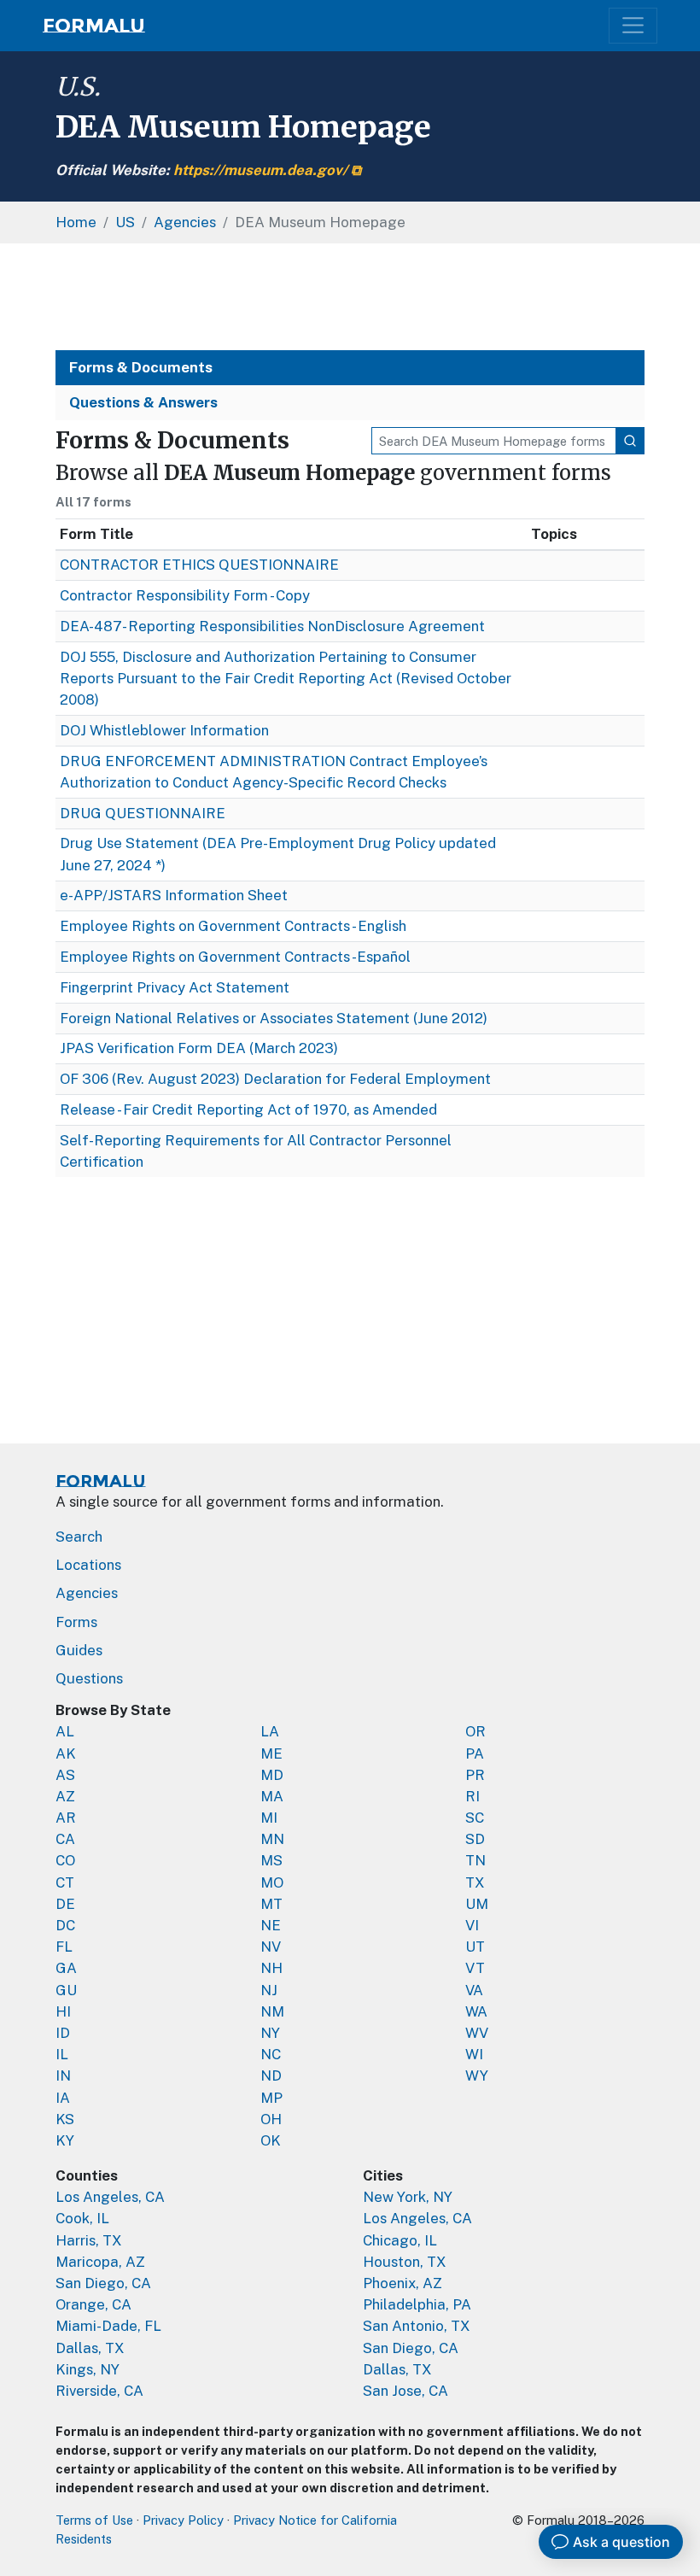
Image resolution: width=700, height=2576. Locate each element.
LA (270, 1731)
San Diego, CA (103, 2283)
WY (477, 2075)
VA (474, 1990)
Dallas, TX (90, 2348)
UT (475, 1947)
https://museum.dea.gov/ (260, 170)
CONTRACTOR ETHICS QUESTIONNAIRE (199, 565)
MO (272, 1882)
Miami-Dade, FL (108, 2326)
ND (271, 2075)
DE (65, 1904)
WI (474, 2054)
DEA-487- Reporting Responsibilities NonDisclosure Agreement (272, 626)
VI (472, 1925)
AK (66, 1753)
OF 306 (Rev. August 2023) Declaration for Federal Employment (275, 1079)
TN (475, 1860)
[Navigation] (633, 25)
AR (66, 1818)
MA (272, 1796)
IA (63, 2098)
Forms (76, 1622)
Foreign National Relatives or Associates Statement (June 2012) (274, 1018)
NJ (269, 1990)
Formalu (94, 26)
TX (475, 1882)
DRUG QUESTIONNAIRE (143, 813)
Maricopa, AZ (100, 2262)
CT (65, 1882)
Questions (89, 1678)
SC (475, 1818)
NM (272, 2011)
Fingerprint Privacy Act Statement (175, 987)
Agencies (87, 1593)
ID (63, 2033)
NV (271, 1947)
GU (66, 1990)
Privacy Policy (183, 2520)
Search (79, 1537)
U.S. (78, 87)
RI (472, 1796)
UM (477, 1904)
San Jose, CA (405, 2391)
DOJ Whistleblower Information (164, 730)
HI (63, 2011)
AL (65, 1731)
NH (271, 1968)
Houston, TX (405, 2262)
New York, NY (408, 2197)
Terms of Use (94, 2520)
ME (271, 1753)
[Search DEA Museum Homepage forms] (630, 441)
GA (66, 1968)
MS (271, 1860)
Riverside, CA (99, 2391)
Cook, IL (82, 2218)
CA (65, 1839)
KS (65, 2119)
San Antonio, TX (417, 2326)
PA (475, 1753)
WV (477, 2033)
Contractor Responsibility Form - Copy (185, 595)
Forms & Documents (141, 367)
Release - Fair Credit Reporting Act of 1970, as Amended (248, 1109)
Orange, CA (93, 2304)
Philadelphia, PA (417, 2304)
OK (271, 2140)
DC (65, 1925)
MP (271, 2098)
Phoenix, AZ (402, 2283)
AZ (65, 1796)
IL (62, 2054)
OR (475, 1731)
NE (271, 1925)
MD (272, 1775)
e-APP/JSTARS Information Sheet (174, 895)
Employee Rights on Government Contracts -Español (235, 957)
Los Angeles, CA (110, 2197)
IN (63, 2075)
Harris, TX (89, 2240)
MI (269, 1818)
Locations (88, 1565)
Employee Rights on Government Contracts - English (233, 926)
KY (65, 2140)
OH (271, 2119)
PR (475, 1775)
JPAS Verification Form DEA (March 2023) (199, 1048)
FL (64, 1947)
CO (65, 1860)
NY (270, 2033)
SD (475, 1839)
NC (271, 2054)
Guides (79, 1650)
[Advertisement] (350, 297)
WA (476, 2011)
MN (272, 1839)
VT (475, 1968)
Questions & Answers (143, 402)
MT (271, 1904)
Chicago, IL (400, 2240)
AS (65, 1775)
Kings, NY (87, 2369)
